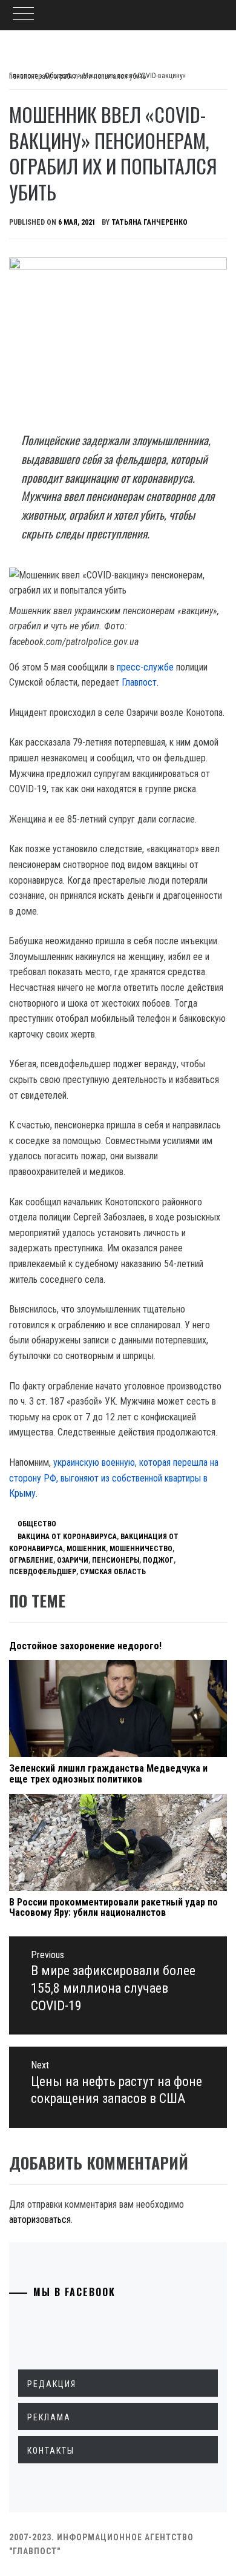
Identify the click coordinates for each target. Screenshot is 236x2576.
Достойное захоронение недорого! (85, 1646)
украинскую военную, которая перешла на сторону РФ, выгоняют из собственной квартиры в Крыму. (114, 1478)
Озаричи (73, 1560)
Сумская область (113, 1572)
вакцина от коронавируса (67, 1537)
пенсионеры (116, 1560)
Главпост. (140, 682)
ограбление (31, 1560)
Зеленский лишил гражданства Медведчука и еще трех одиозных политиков (108, 1774)
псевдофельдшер (43, 1572)
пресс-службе (145, 667)
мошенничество (141, 1549)
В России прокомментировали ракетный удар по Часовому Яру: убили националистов (113, 1908)
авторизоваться (40, 2220)
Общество (37, 1524)
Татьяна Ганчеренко (149, 222)
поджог (158, 1560)
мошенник (86, 1549)
